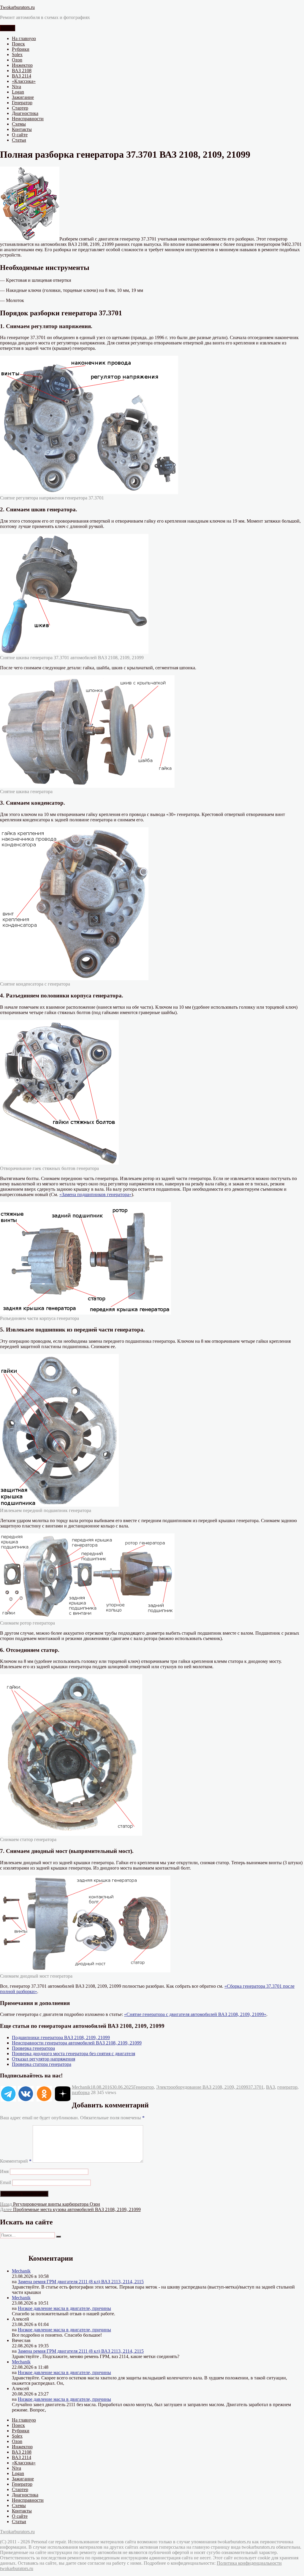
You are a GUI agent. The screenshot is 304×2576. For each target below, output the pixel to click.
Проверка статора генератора (42, 2064)
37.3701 (256, 2087)
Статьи (19, 140)
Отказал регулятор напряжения (43, 2059)
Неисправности (28, 119)
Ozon (17, 60)
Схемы (19, 124)
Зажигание (23, 97)
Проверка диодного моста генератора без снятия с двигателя (73, 2054)
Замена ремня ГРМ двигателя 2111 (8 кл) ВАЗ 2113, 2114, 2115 (81, 2282)
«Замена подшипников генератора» (95, 1194)
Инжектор (22, 65)
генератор (287, 2087)
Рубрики (21, 49)
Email (5, 2182)
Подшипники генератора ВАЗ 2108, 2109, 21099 (61, 2037)
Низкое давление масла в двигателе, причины (64, 2308)
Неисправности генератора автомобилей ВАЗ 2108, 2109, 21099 (77, 2043)
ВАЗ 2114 (22, 76)
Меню (8, 28)
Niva (16, 87)
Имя (4, 2171)
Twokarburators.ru (17, 7)
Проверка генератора (33, 2048)
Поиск (18, 44)
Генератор (22, 103)
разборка (81, 2092)
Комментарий (16, 2161)
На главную (24, 38)
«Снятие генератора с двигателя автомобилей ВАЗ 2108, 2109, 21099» (195, 2014)
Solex (17, 54)
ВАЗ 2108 (22, 71)
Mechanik (81, 2087)
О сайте (20, 135)
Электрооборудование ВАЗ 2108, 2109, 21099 (202, 2087)
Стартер (20, 108)
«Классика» (24, 81)
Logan (18, 92)
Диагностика (25, 113)
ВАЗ (270, 2087)
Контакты (22, 129)
